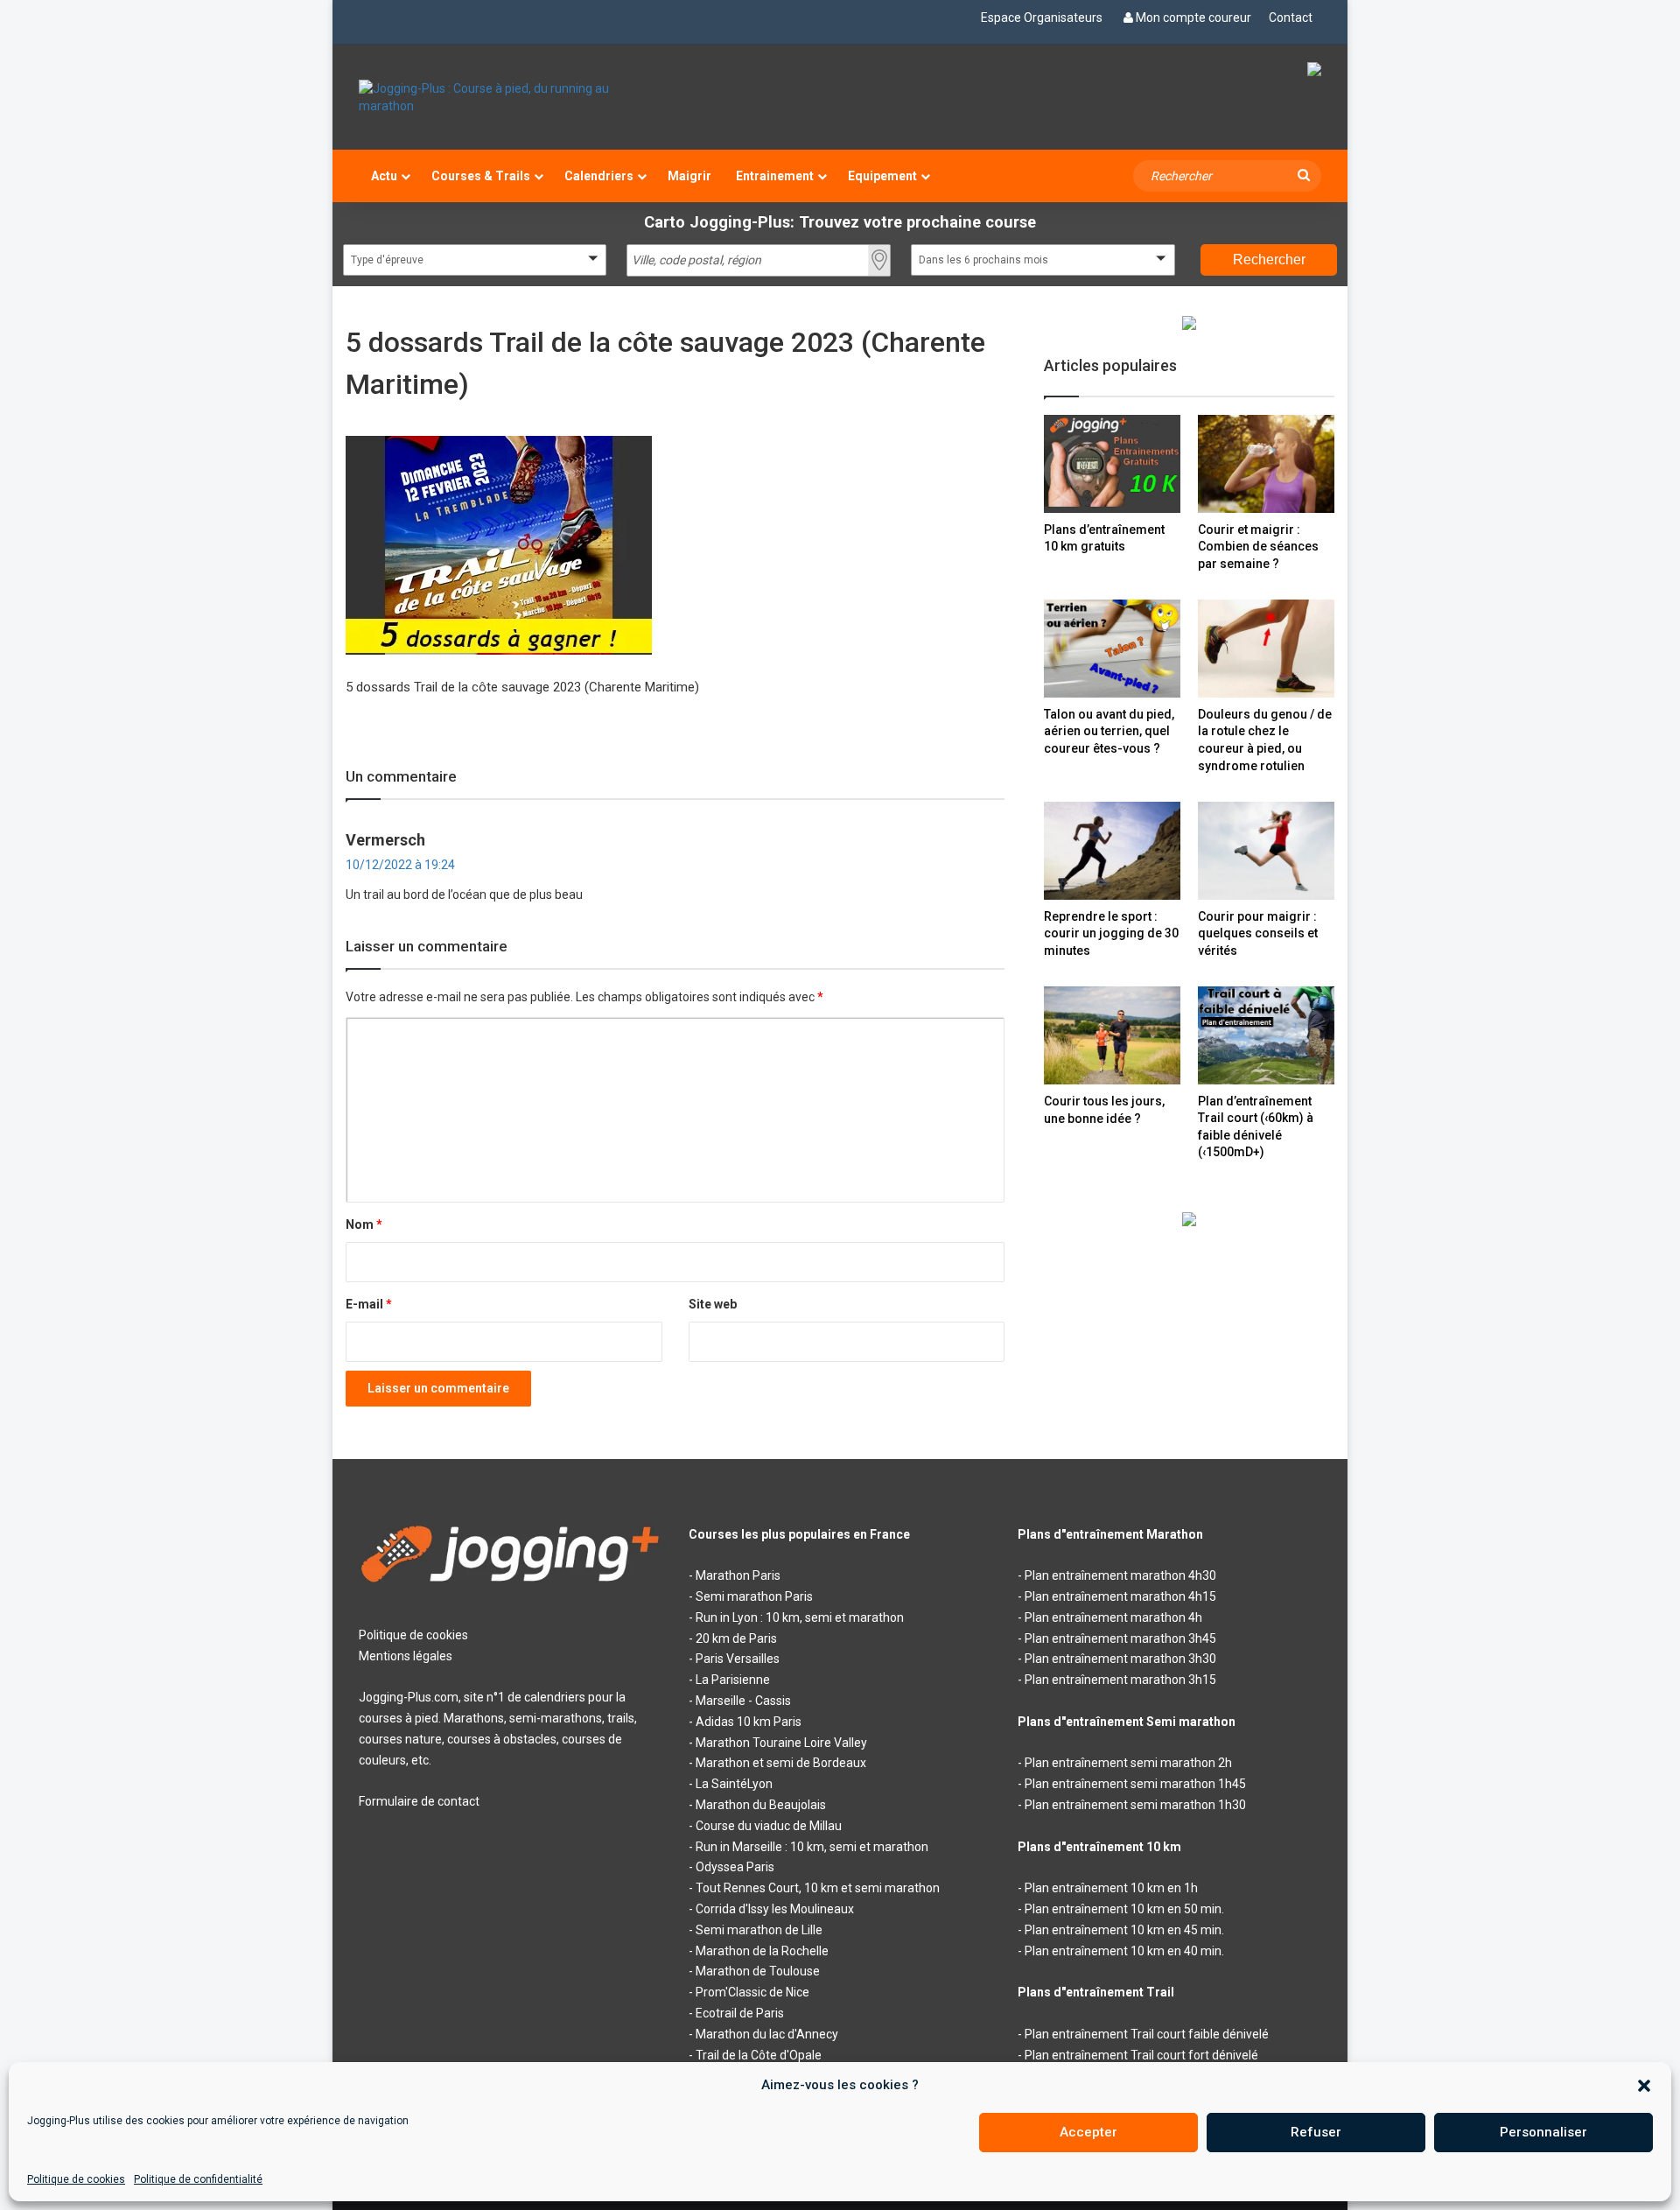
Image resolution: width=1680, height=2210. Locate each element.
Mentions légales (406, 1656)
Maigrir (689, 176)
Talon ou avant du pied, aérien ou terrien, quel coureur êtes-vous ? (1109, 731)
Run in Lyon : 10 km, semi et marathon (800, 1617)
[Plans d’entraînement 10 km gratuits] (1112, 463)
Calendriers (599, 176)
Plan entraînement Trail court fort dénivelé (1141, 2055)
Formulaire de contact (419, 1801)
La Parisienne (733, 1680)
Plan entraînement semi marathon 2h (1128, 1763)
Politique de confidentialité (198, 2179)
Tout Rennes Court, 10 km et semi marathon (818, 1888)
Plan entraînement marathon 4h (1113, 1617)
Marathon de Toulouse (758, 1971)
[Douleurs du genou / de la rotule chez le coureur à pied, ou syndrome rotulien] (1266, 648)
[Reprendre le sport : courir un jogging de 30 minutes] (1112, 850)
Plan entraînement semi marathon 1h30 (1135, 1805)
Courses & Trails (481, 176)
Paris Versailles (738, 1659)
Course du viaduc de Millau (769, 1826)
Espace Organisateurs (1042, 18)
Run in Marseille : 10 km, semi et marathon (812, 1847)
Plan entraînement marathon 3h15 (1120, 1680)
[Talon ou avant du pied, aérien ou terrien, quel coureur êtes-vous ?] (1112, 648)
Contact (1291, 18)
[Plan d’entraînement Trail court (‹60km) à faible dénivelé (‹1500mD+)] (1266, 1035)
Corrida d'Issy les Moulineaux (775, 1909)
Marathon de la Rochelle (762, 1951)
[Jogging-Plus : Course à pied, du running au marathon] (511, 97)
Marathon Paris (738, 1575)
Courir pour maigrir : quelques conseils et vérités (1258, 933)
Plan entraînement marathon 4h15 (1120, 1596)
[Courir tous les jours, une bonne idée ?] (1112, 1035)
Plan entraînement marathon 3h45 (1120, 1638)
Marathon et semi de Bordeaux (781, 1763)
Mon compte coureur (1193, 18)
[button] (1644, 2086)
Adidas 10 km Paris (749, 1722)
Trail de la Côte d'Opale (759, 2055)
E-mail (369, 1304)
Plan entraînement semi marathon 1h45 (1135, 1784)
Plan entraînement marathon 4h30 (1120, 1575)
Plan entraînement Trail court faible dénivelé (1147, 2034)
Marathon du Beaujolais (761, 1805)
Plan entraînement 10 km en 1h (1111, 1888)
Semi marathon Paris (754, 1596)
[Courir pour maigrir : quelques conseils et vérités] (1266, 850)
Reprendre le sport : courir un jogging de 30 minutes (1111, 933)
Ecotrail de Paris (740, 2013)
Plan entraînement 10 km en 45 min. (1124, 1930)
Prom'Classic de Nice (752, 1992)
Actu (384, 176)
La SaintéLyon (734, 1784)
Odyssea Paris (735, 1867)
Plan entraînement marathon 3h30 (1120, 1659)
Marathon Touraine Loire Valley (781, 1743)
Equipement (882, 176)
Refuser (1316, 2132)
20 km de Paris (736, 1638)
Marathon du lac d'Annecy (767, 2034)
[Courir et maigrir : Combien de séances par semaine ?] (1266, 463)
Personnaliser (1543, 2132)
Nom (364, 1224)
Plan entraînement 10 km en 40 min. (1124, 1951)
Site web (713, 1304)
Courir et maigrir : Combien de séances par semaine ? (1258, 547)
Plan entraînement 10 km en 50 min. (1124, 1909)
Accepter (1088, 2132)
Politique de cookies (76, 2179)
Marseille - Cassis (743, 1701)
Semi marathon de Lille (759, 1930)
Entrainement (775, 176)
